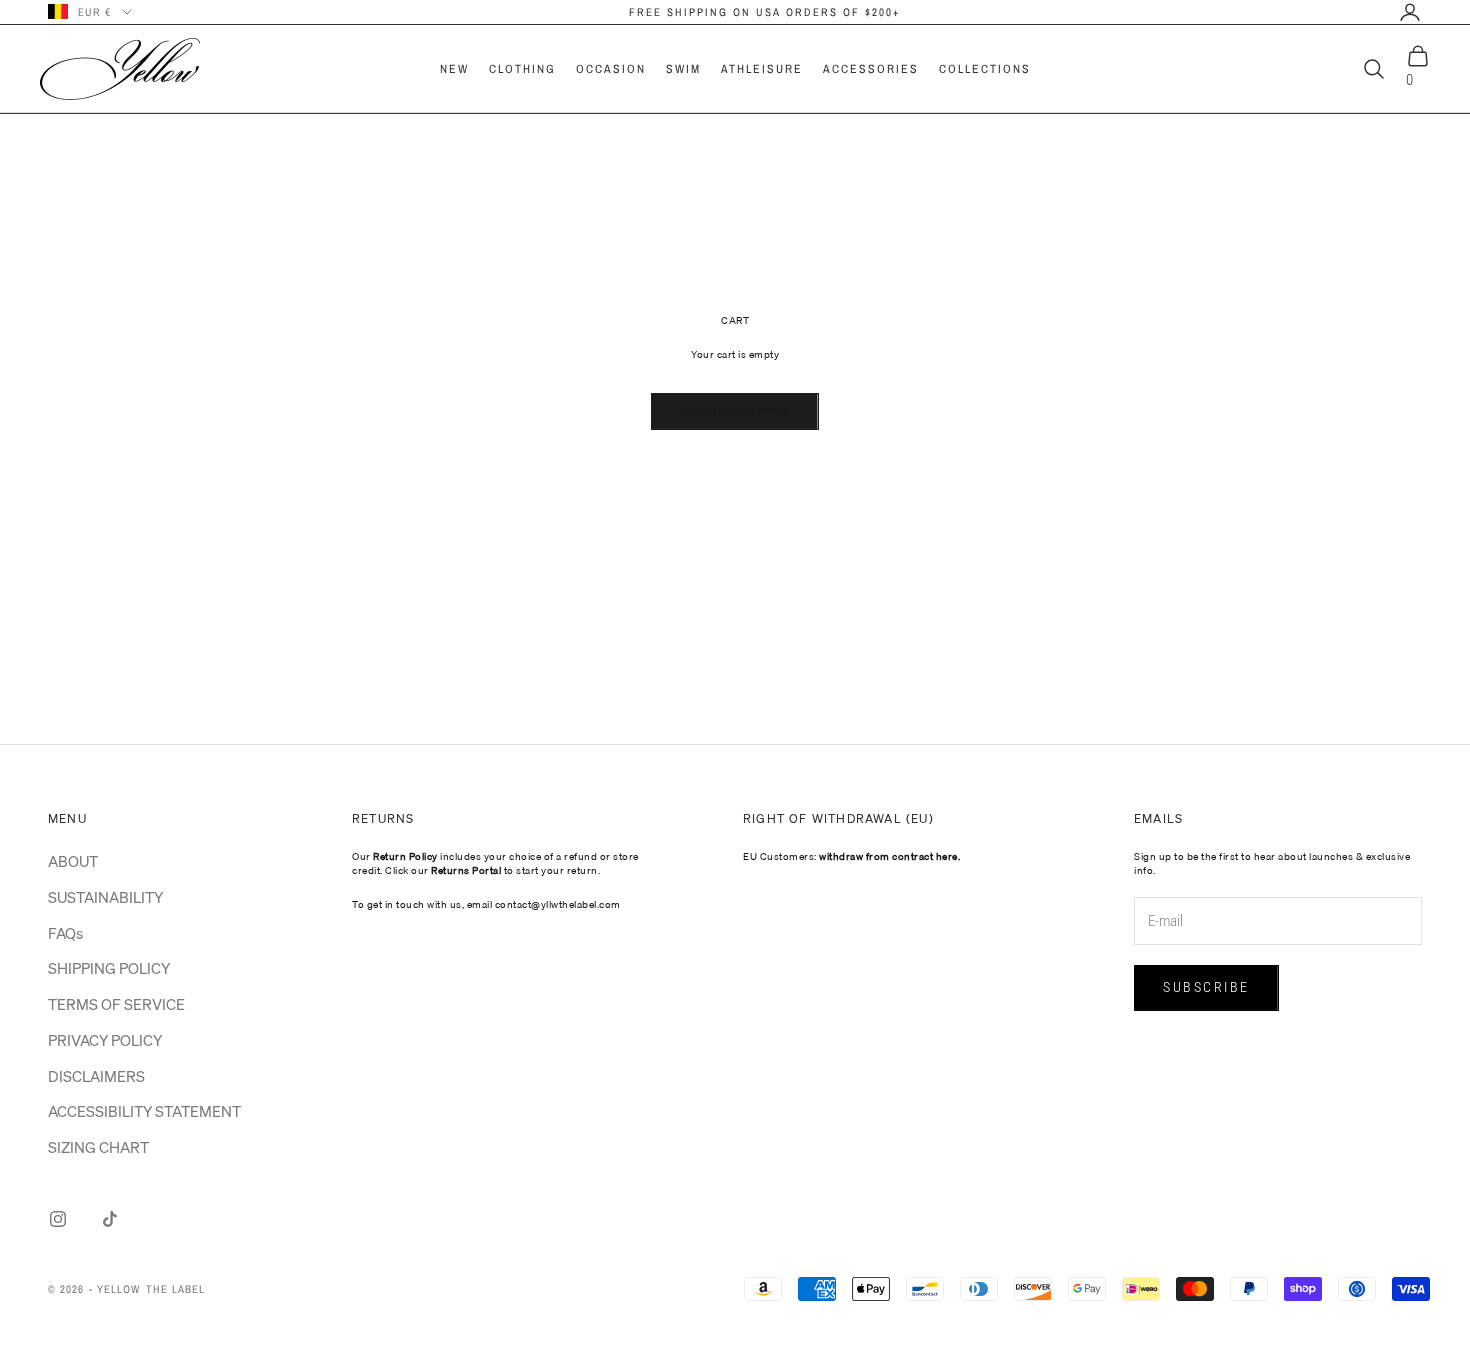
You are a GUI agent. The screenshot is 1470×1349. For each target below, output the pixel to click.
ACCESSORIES (871, 69)
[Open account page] (1410, 12)
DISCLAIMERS (96, 1076)
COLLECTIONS (985, 69)
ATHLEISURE (762, 69)
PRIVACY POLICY (105, 1040)
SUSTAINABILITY (105, 897)
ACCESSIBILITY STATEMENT (144, 1111)
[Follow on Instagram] (58, 1219)
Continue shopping (735, 411)
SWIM (683, 69)
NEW (454, 69)
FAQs (65, 933)
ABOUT (73, 861)
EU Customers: (851, 856)
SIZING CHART (98, 1147)
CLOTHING (522, 69)
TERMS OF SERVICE (116, 1004)
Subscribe (1206, 987)
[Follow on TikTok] (110, 1219)
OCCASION (611, 69)
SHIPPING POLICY (109, 968)
